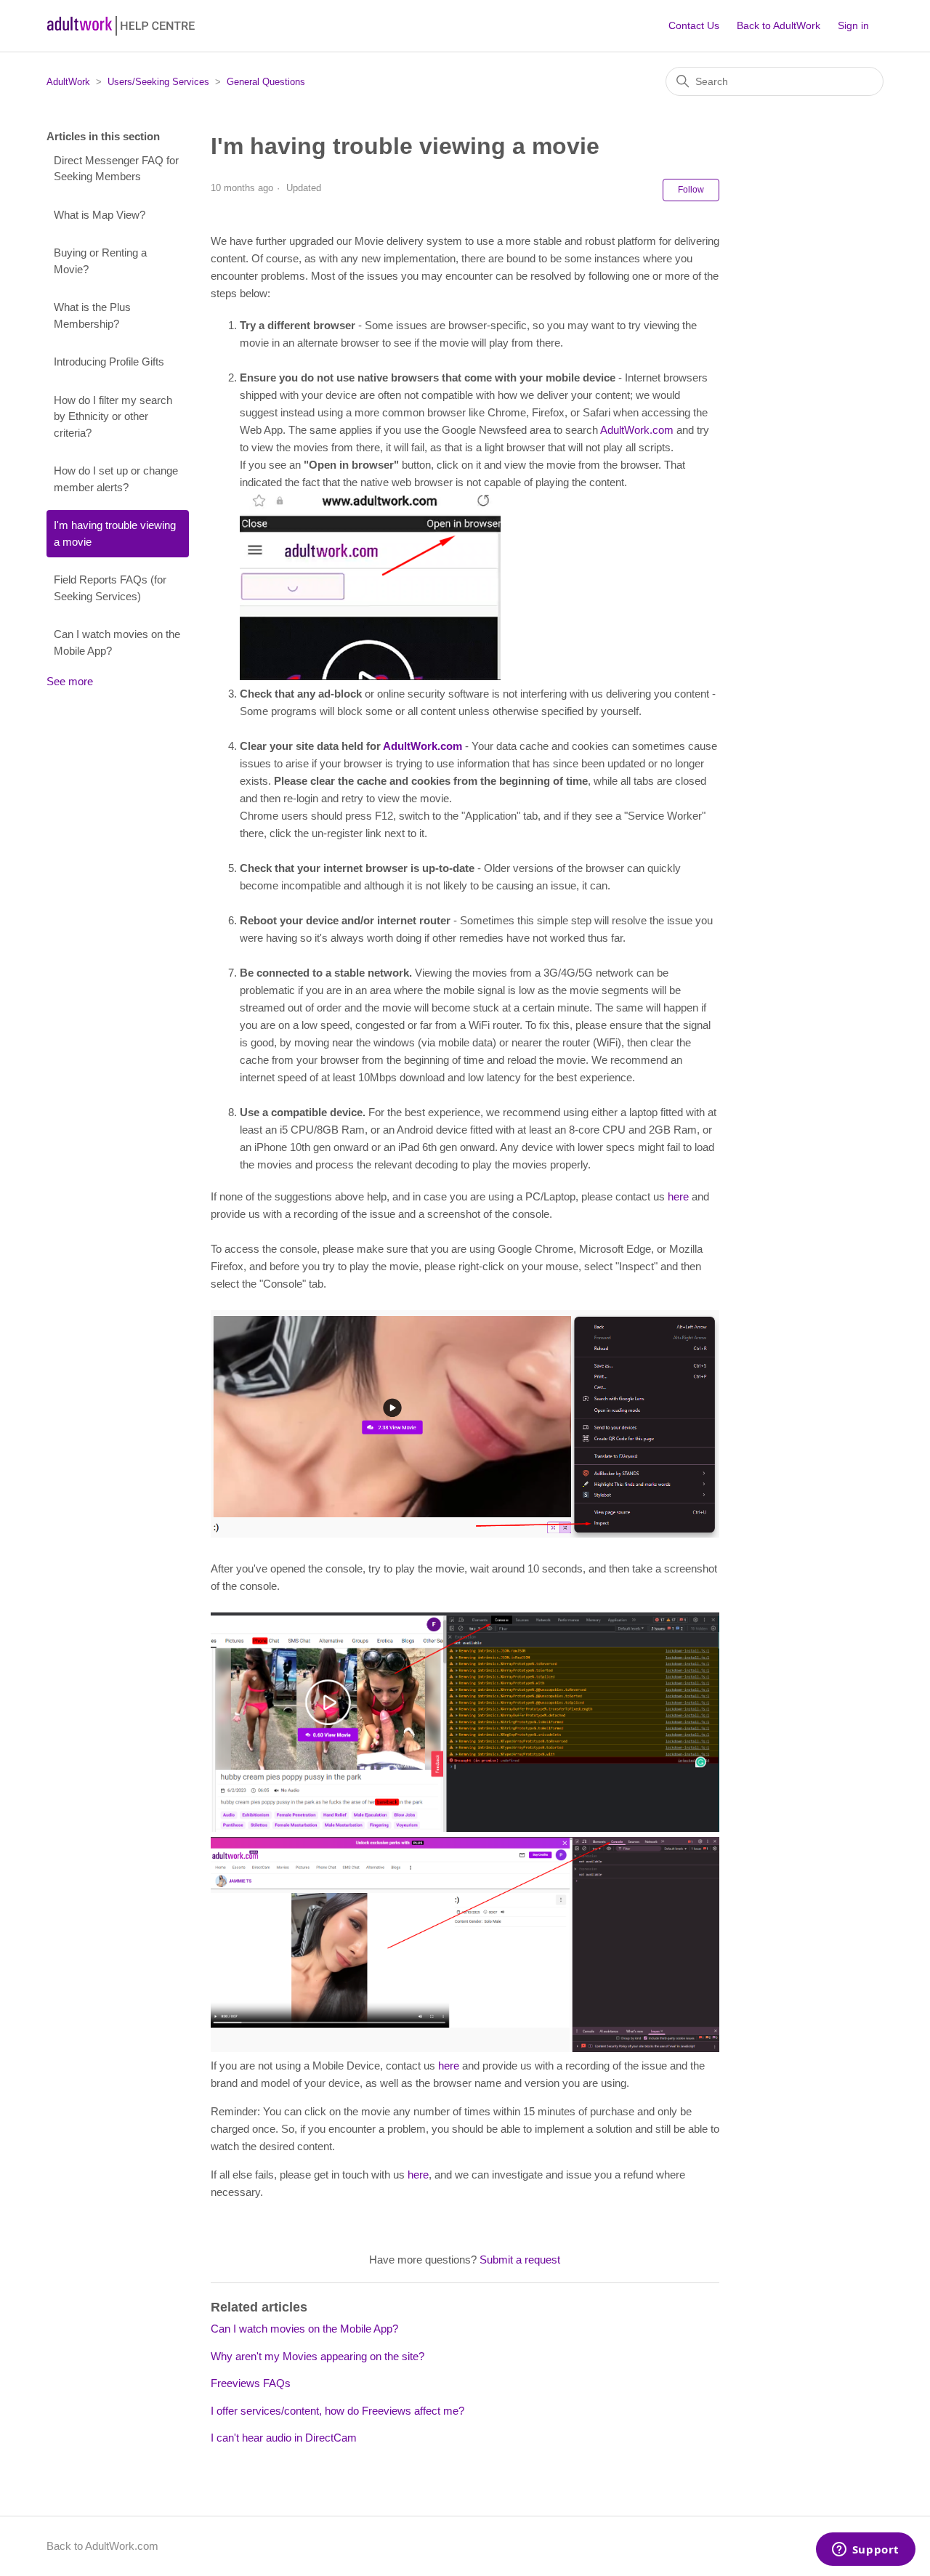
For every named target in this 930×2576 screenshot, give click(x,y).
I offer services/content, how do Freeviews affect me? (337, 2411)
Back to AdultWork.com (102, 2546)
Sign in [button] (853, 25)
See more (70, 681)
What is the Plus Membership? (92, 315)
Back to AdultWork (779, 25)
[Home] (121, 26)
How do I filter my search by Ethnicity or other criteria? (113, 416)
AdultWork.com (637, 430)
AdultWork (68, 82)
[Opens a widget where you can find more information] (865, 2551)
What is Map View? (100, 215)
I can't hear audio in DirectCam (284, 2438)
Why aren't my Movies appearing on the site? (318, 2356)
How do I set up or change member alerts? (116, 479)
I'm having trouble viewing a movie (115, 533)
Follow (691, 190)
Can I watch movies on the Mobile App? (117, 642)
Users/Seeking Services (158, 82)
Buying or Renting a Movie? (100, 261)
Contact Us (694, 25)
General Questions (266, 82)
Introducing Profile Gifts (109, 362)
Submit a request (520, 2260)
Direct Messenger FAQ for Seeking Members (116, 169)
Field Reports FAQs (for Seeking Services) (110, 588)
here (678, 1196)
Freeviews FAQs (251, 2383)
